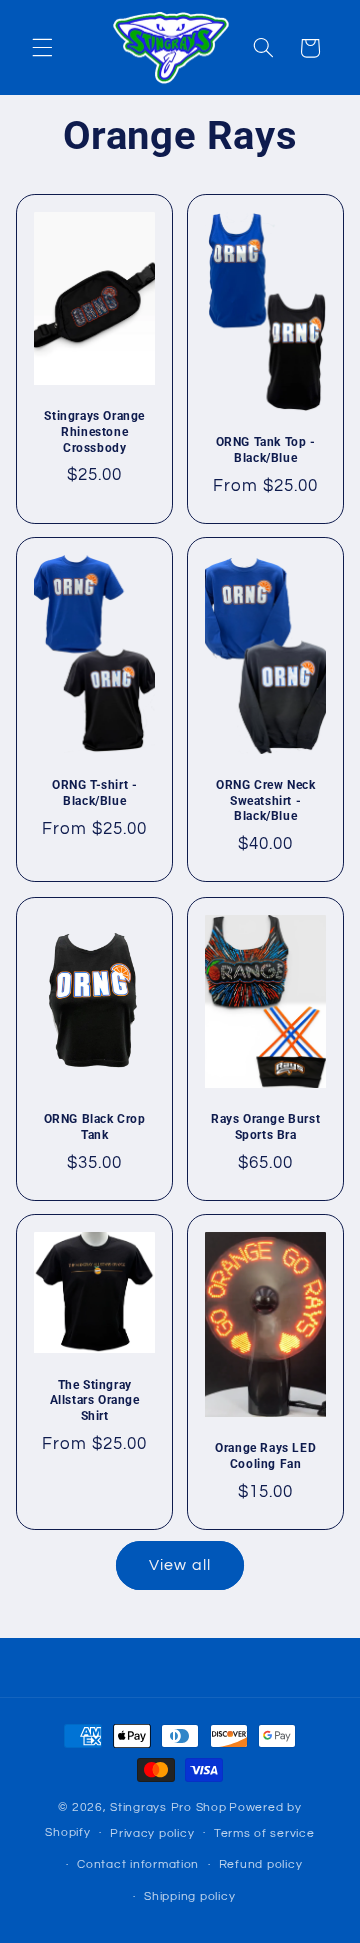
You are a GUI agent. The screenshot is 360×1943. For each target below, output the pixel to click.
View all (179, 1565)
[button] (42, 48)
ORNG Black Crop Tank (94, 1127)
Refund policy (261, 1864)
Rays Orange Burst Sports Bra (265, 1127)
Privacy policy (152, 1833)
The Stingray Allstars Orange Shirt (94, 1400)
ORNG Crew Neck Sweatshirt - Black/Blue (265, 801)
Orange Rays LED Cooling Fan (265, 1457)
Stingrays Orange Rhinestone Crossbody (94, 431)
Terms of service (264, 1833)
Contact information (138, 1864)
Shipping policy (189, 1896)
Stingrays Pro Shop (168, 1807)
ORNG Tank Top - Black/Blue (266, 450)
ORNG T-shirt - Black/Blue (94, 794)
